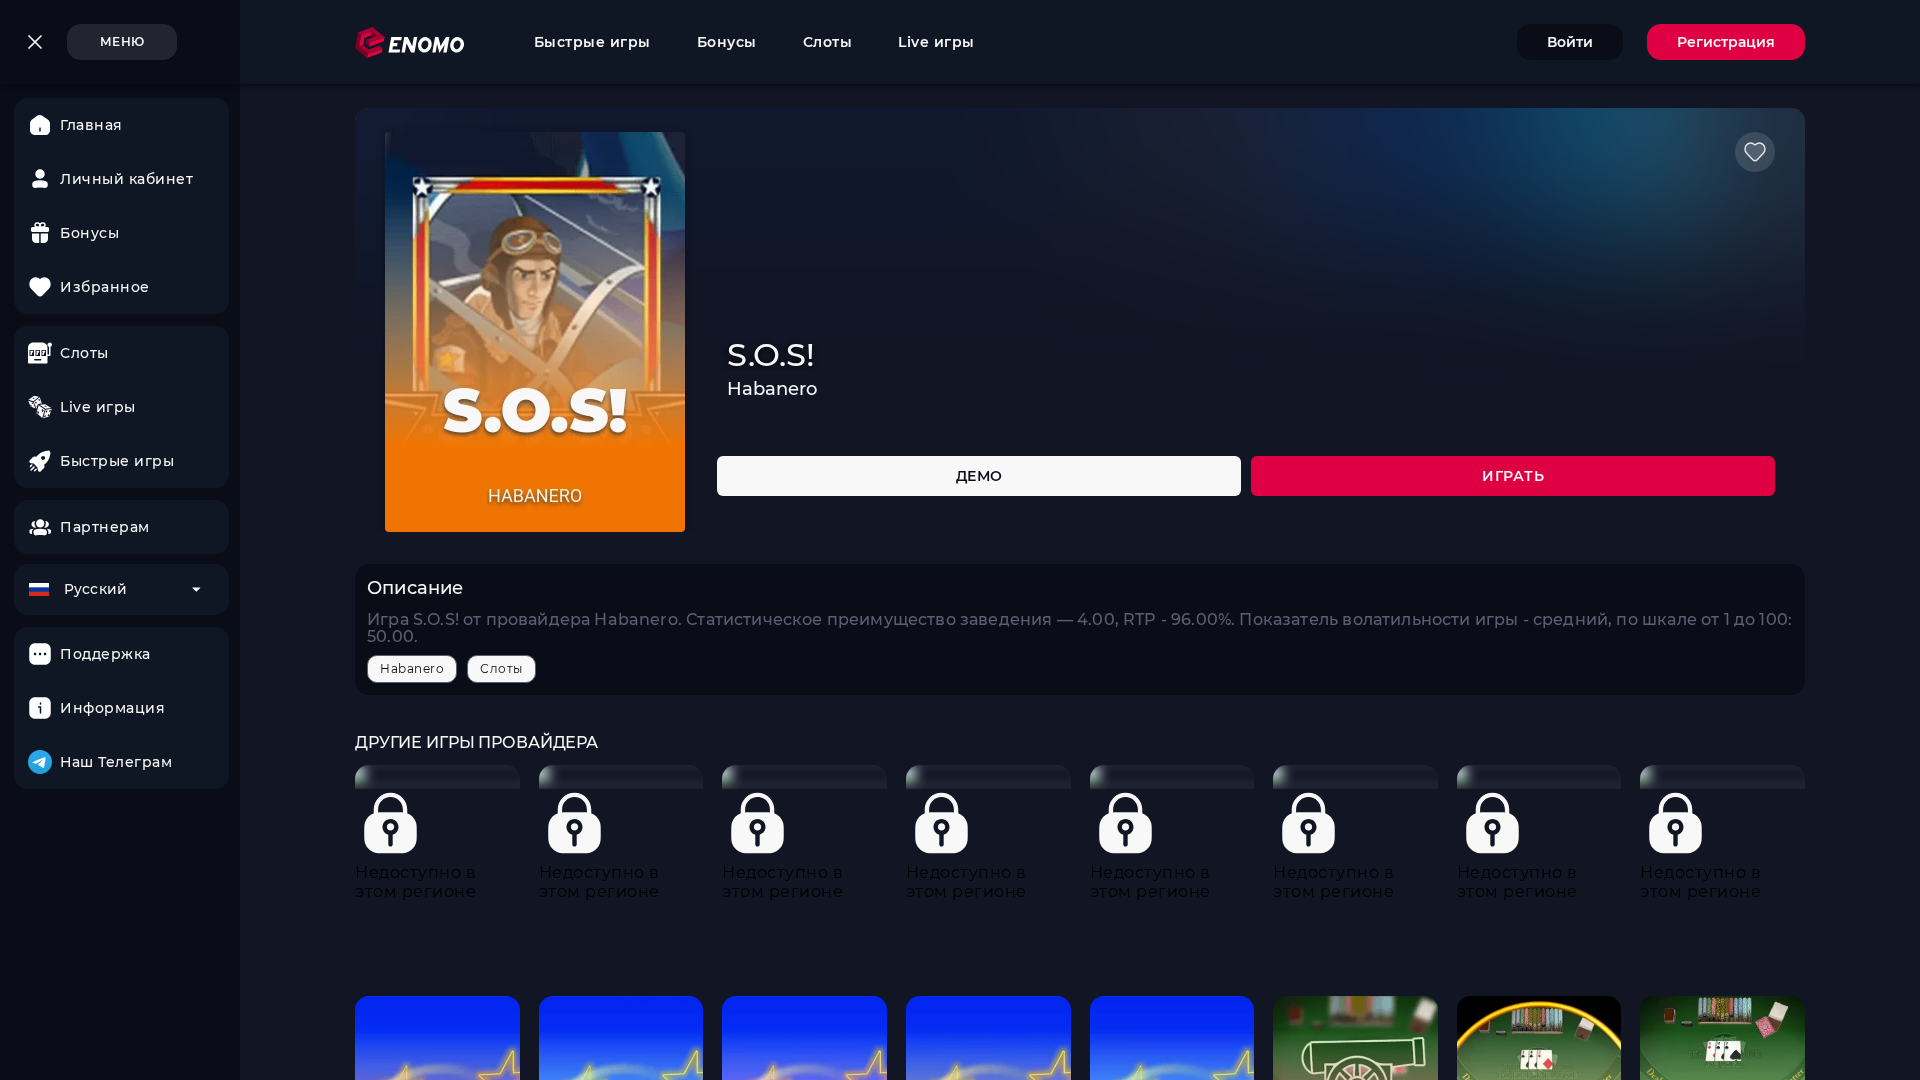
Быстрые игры (592, 42)
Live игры (936, 42)
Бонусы (727, 42)
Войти (1570, 42)
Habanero (412, 668)
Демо (979, 476)
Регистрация (1726, 42)
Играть (1513, 476)
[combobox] (121, 589)
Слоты (828, 42)
